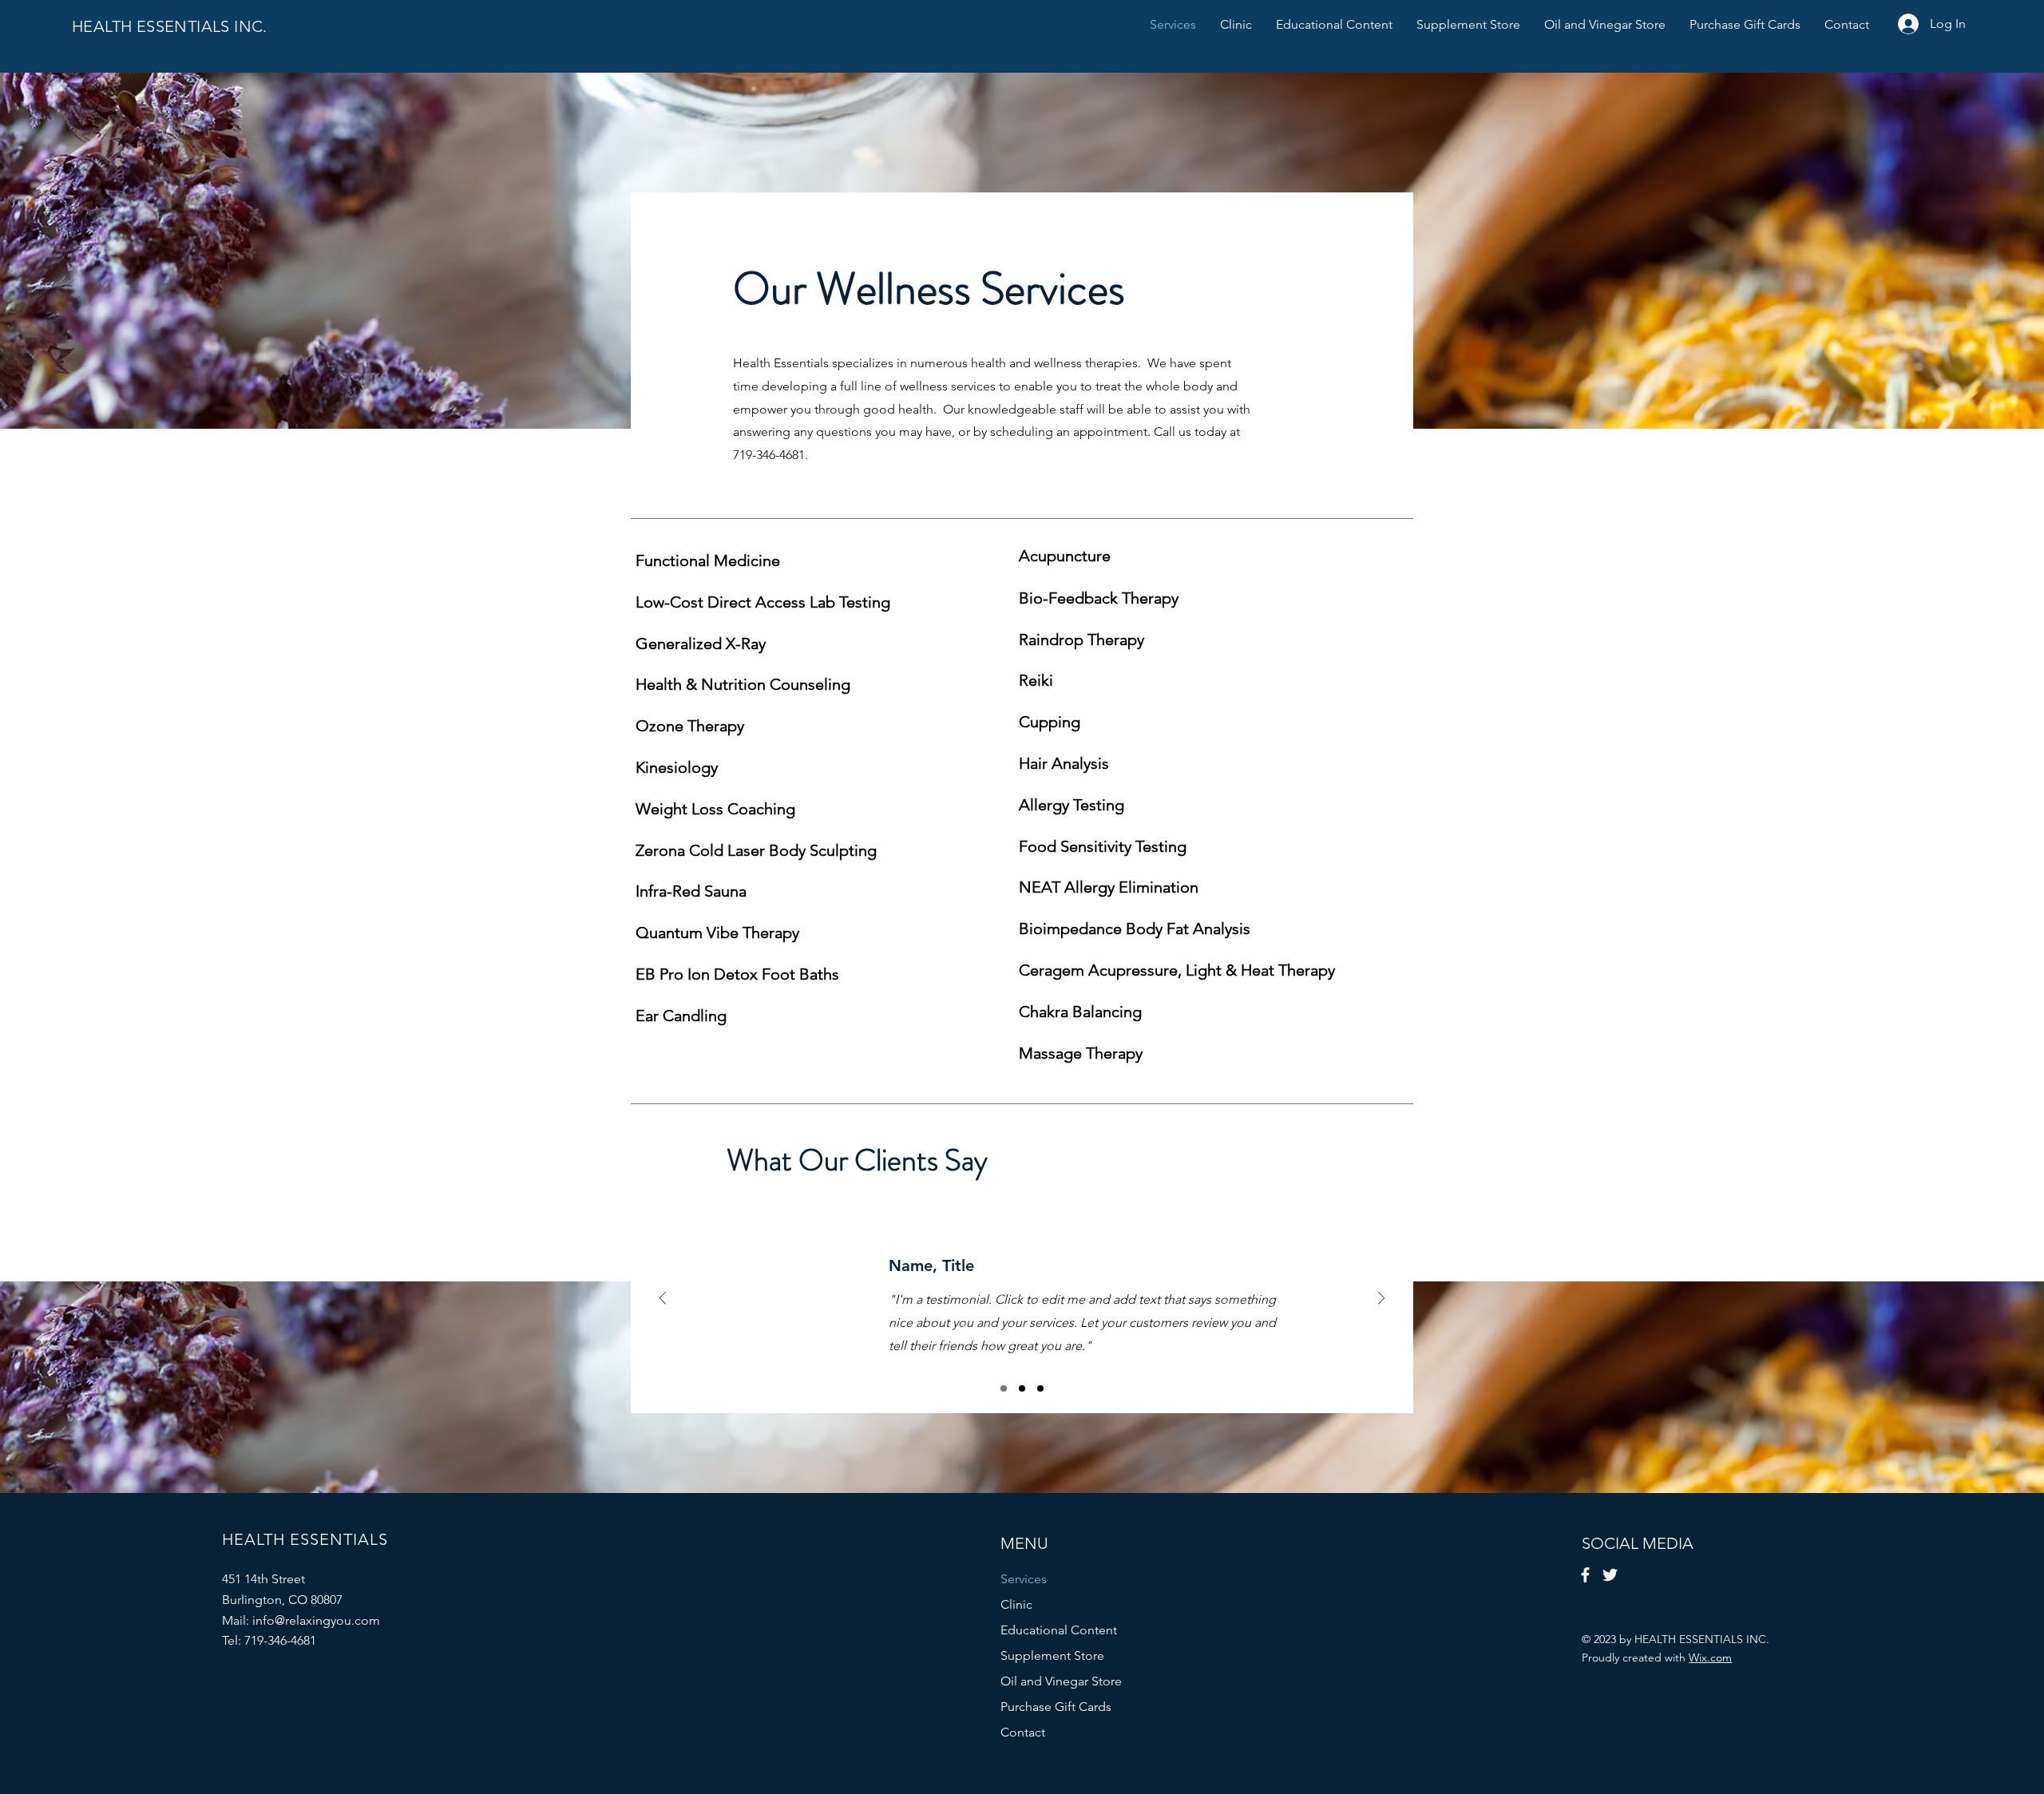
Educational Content (1059, 1630)
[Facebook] (1585, 1575)
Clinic (1016, 1604)
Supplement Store (1052, 1655)
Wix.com (1710, 1657)
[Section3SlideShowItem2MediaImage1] (1022, 1388)
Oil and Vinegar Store (1061, 1681)
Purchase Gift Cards (1056, 1707)
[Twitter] (1610, 1575)
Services (1024, 1579)
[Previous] (663, 1299)
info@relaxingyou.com (316, 1620)
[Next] (1381, 1299)
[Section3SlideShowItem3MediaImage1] (1040, 1388)
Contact (1023, 1732)
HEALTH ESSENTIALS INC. (170, 26)
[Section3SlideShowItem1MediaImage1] (1004, 1388)
